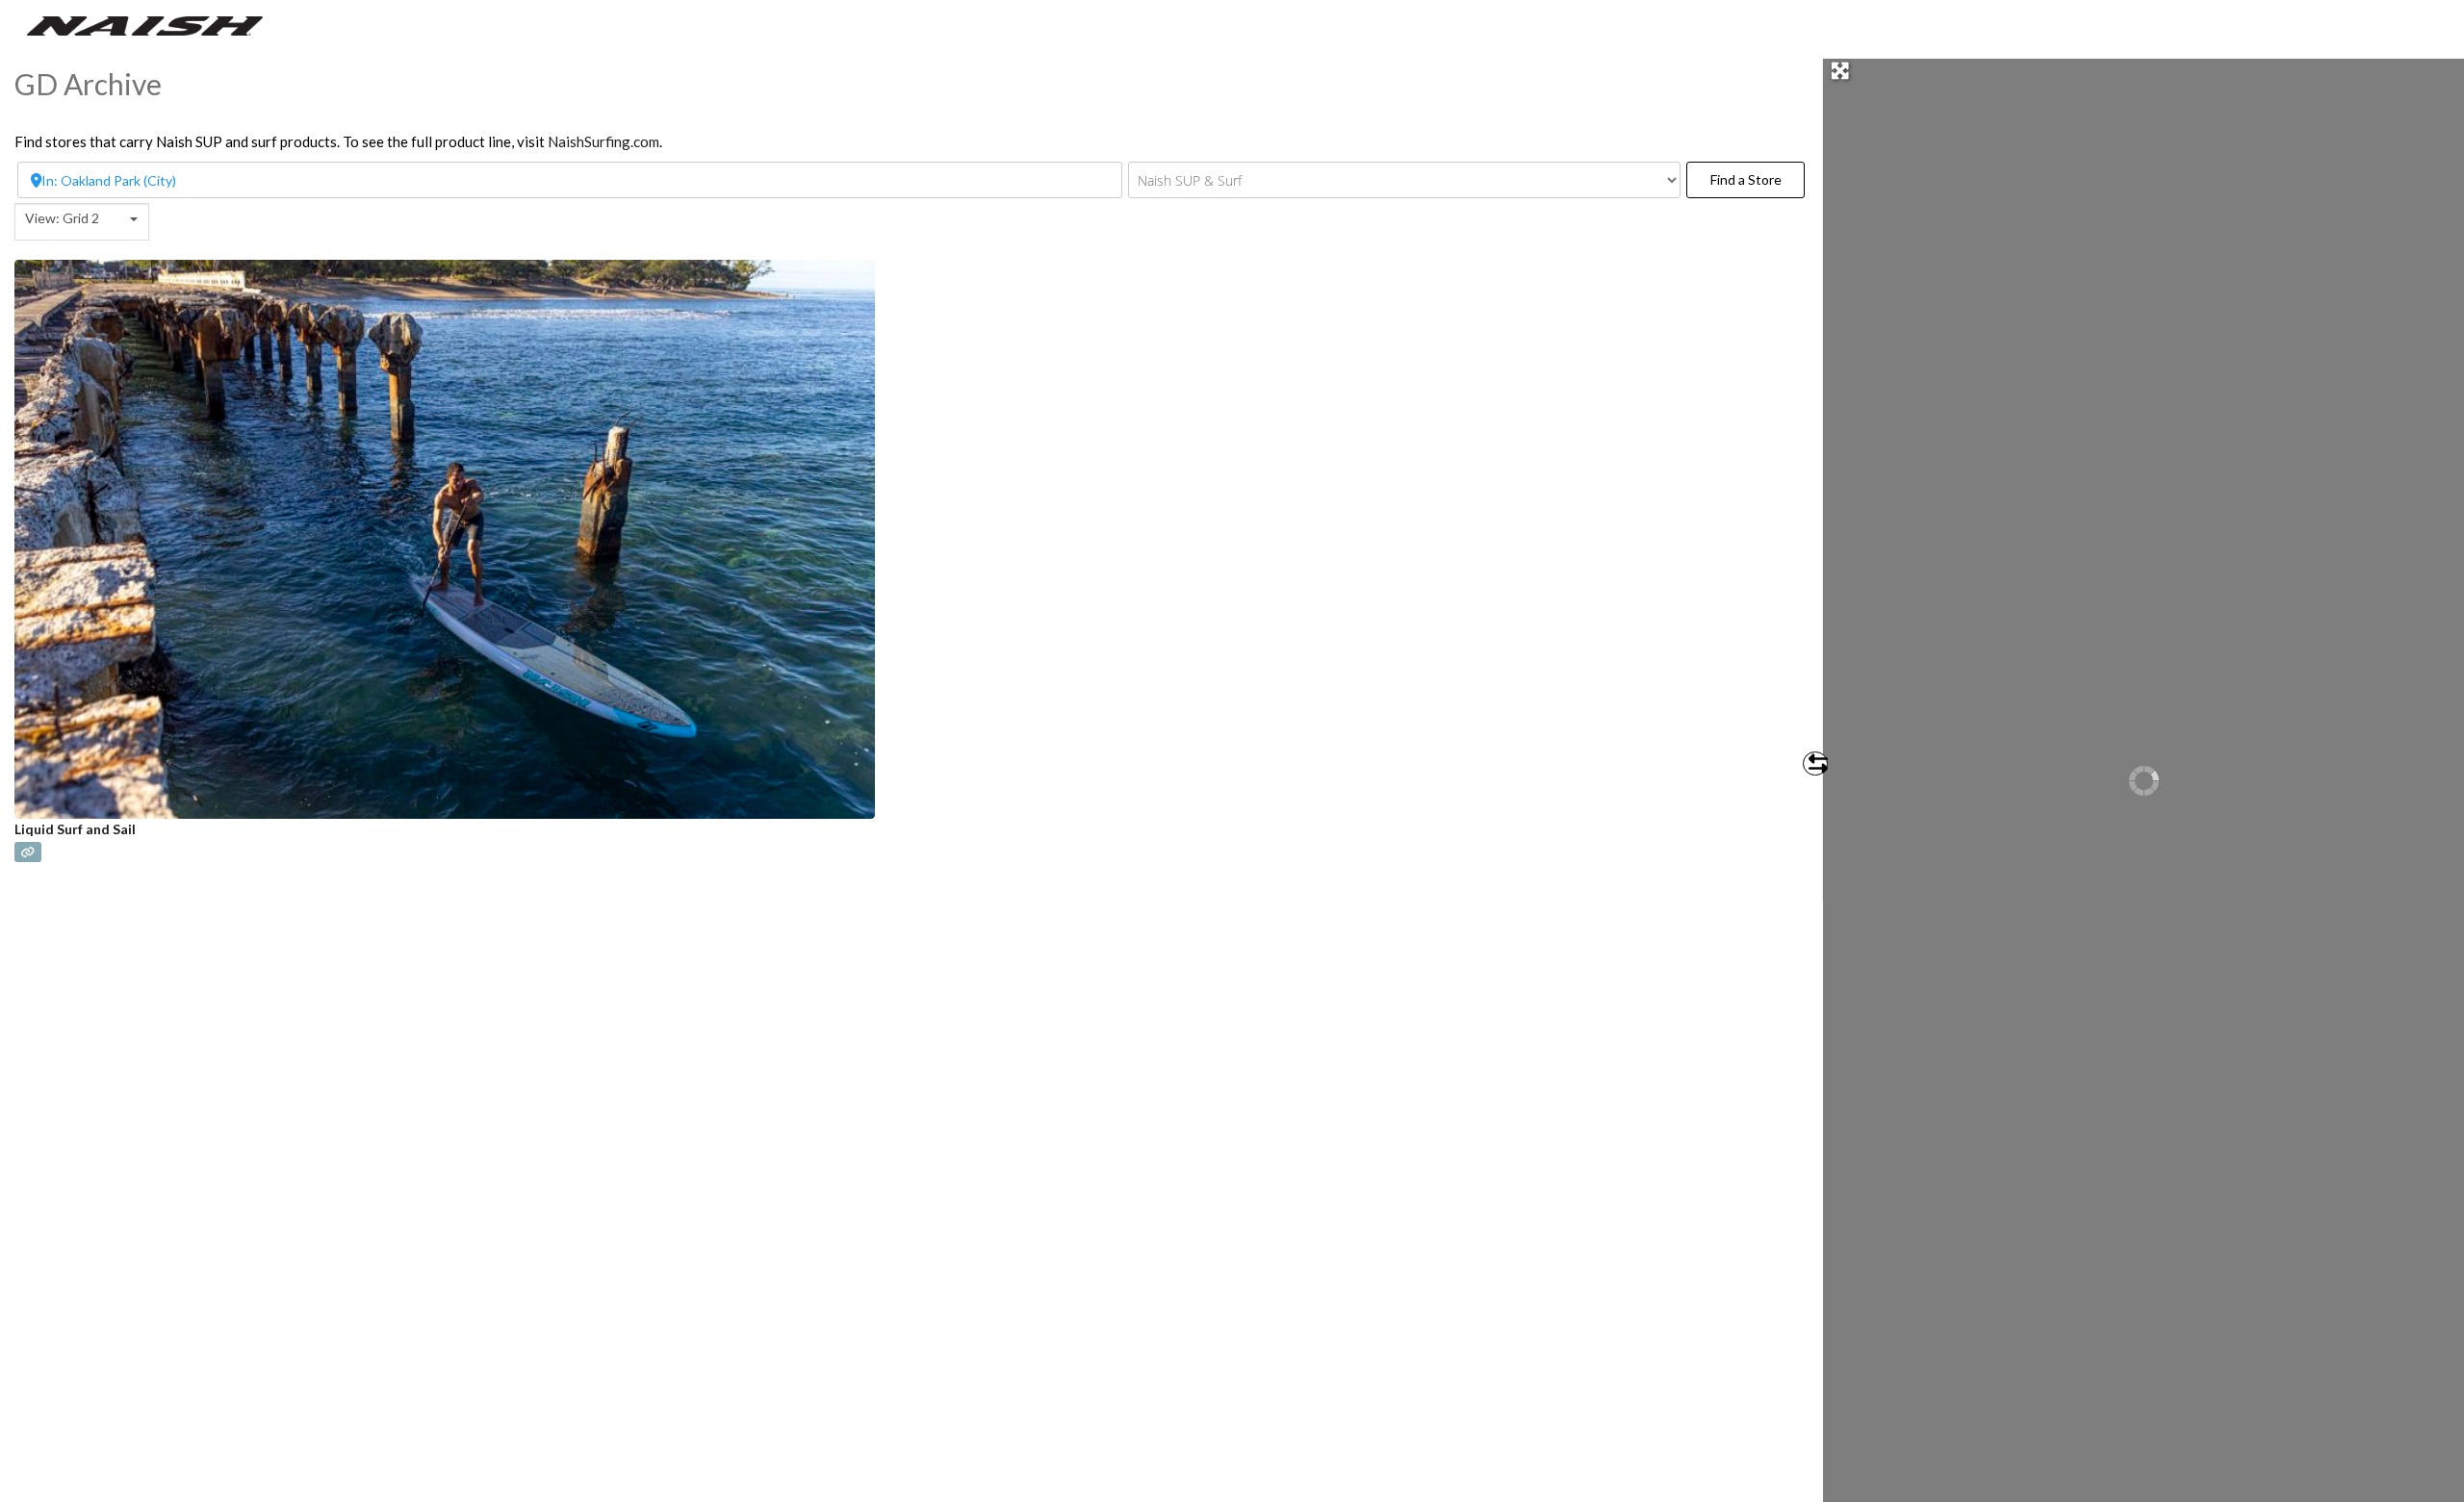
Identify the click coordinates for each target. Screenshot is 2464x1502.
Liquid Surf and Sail (75, 829)
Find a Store (1758, 179)
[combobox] (82, 222)
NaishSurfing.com (603, 141)
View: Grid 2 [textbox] (62, 218)
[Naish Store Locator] (145, 24)
